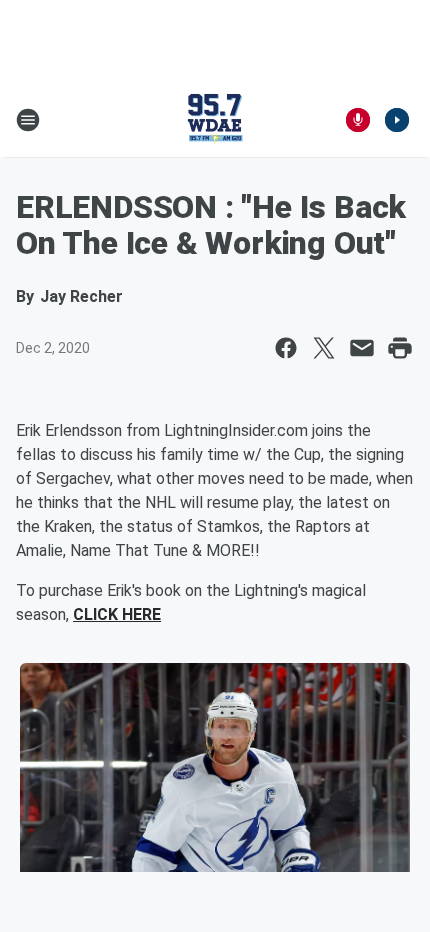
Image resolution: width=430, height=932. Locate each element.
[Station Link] (215, 120)
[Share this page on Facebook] (286, 348)
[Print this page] (400, 348)
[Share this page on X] (324, 348)
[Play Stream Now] (397, 120)
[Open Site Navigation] (28, 120)
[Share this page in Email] (362, 348)
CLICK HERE (117, 614)
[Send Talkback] (358, 120)
